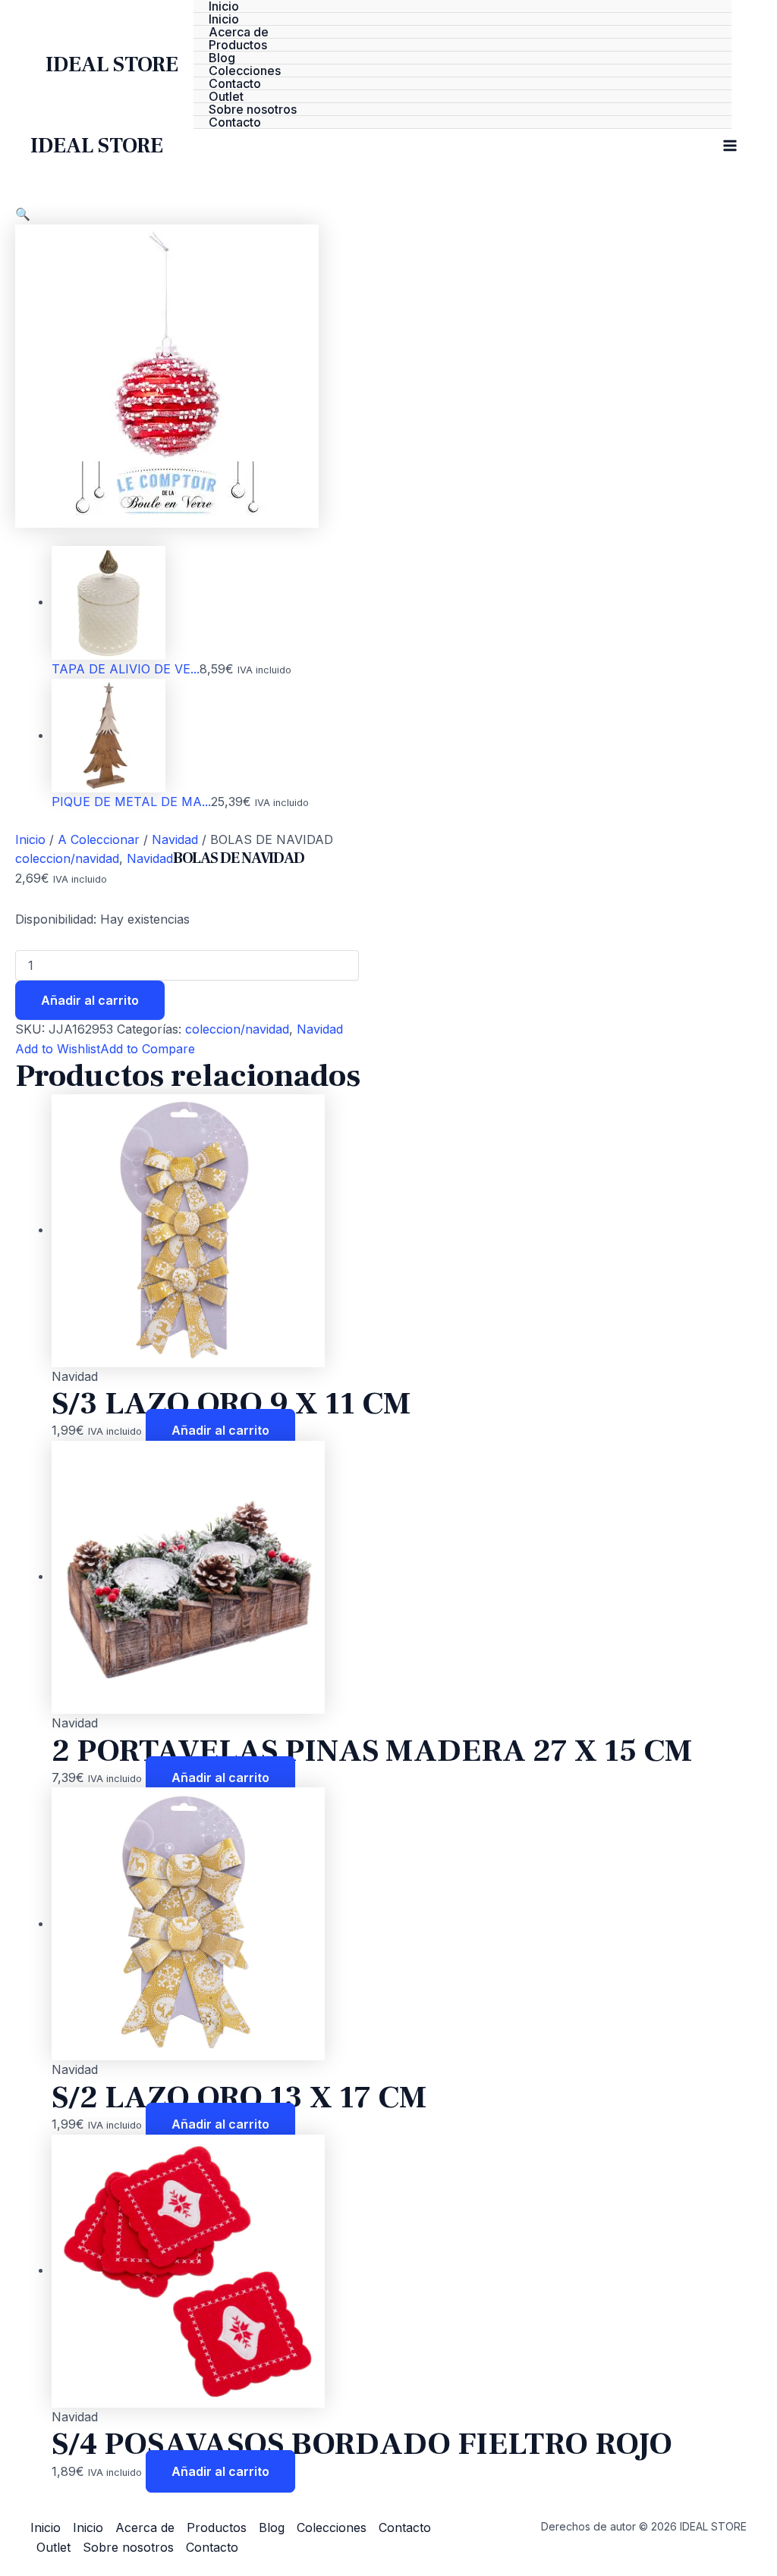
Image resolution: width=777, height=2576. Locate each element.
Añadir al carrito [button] (220, 1430)
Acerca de (239, 32)
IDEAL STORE (112, 64)
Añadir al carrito (90, 1000)
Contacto (235, 84)
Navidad (175, 839)
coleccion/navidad (67, 858)
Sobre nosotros (253, 110)
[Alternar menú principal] (730, 146)
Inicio (224, 6)
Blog (222, 58)
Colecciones (245, 71)
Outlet (226, 97)
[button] (23, 214)
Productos (238, 45)
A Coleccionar (99, 839)
